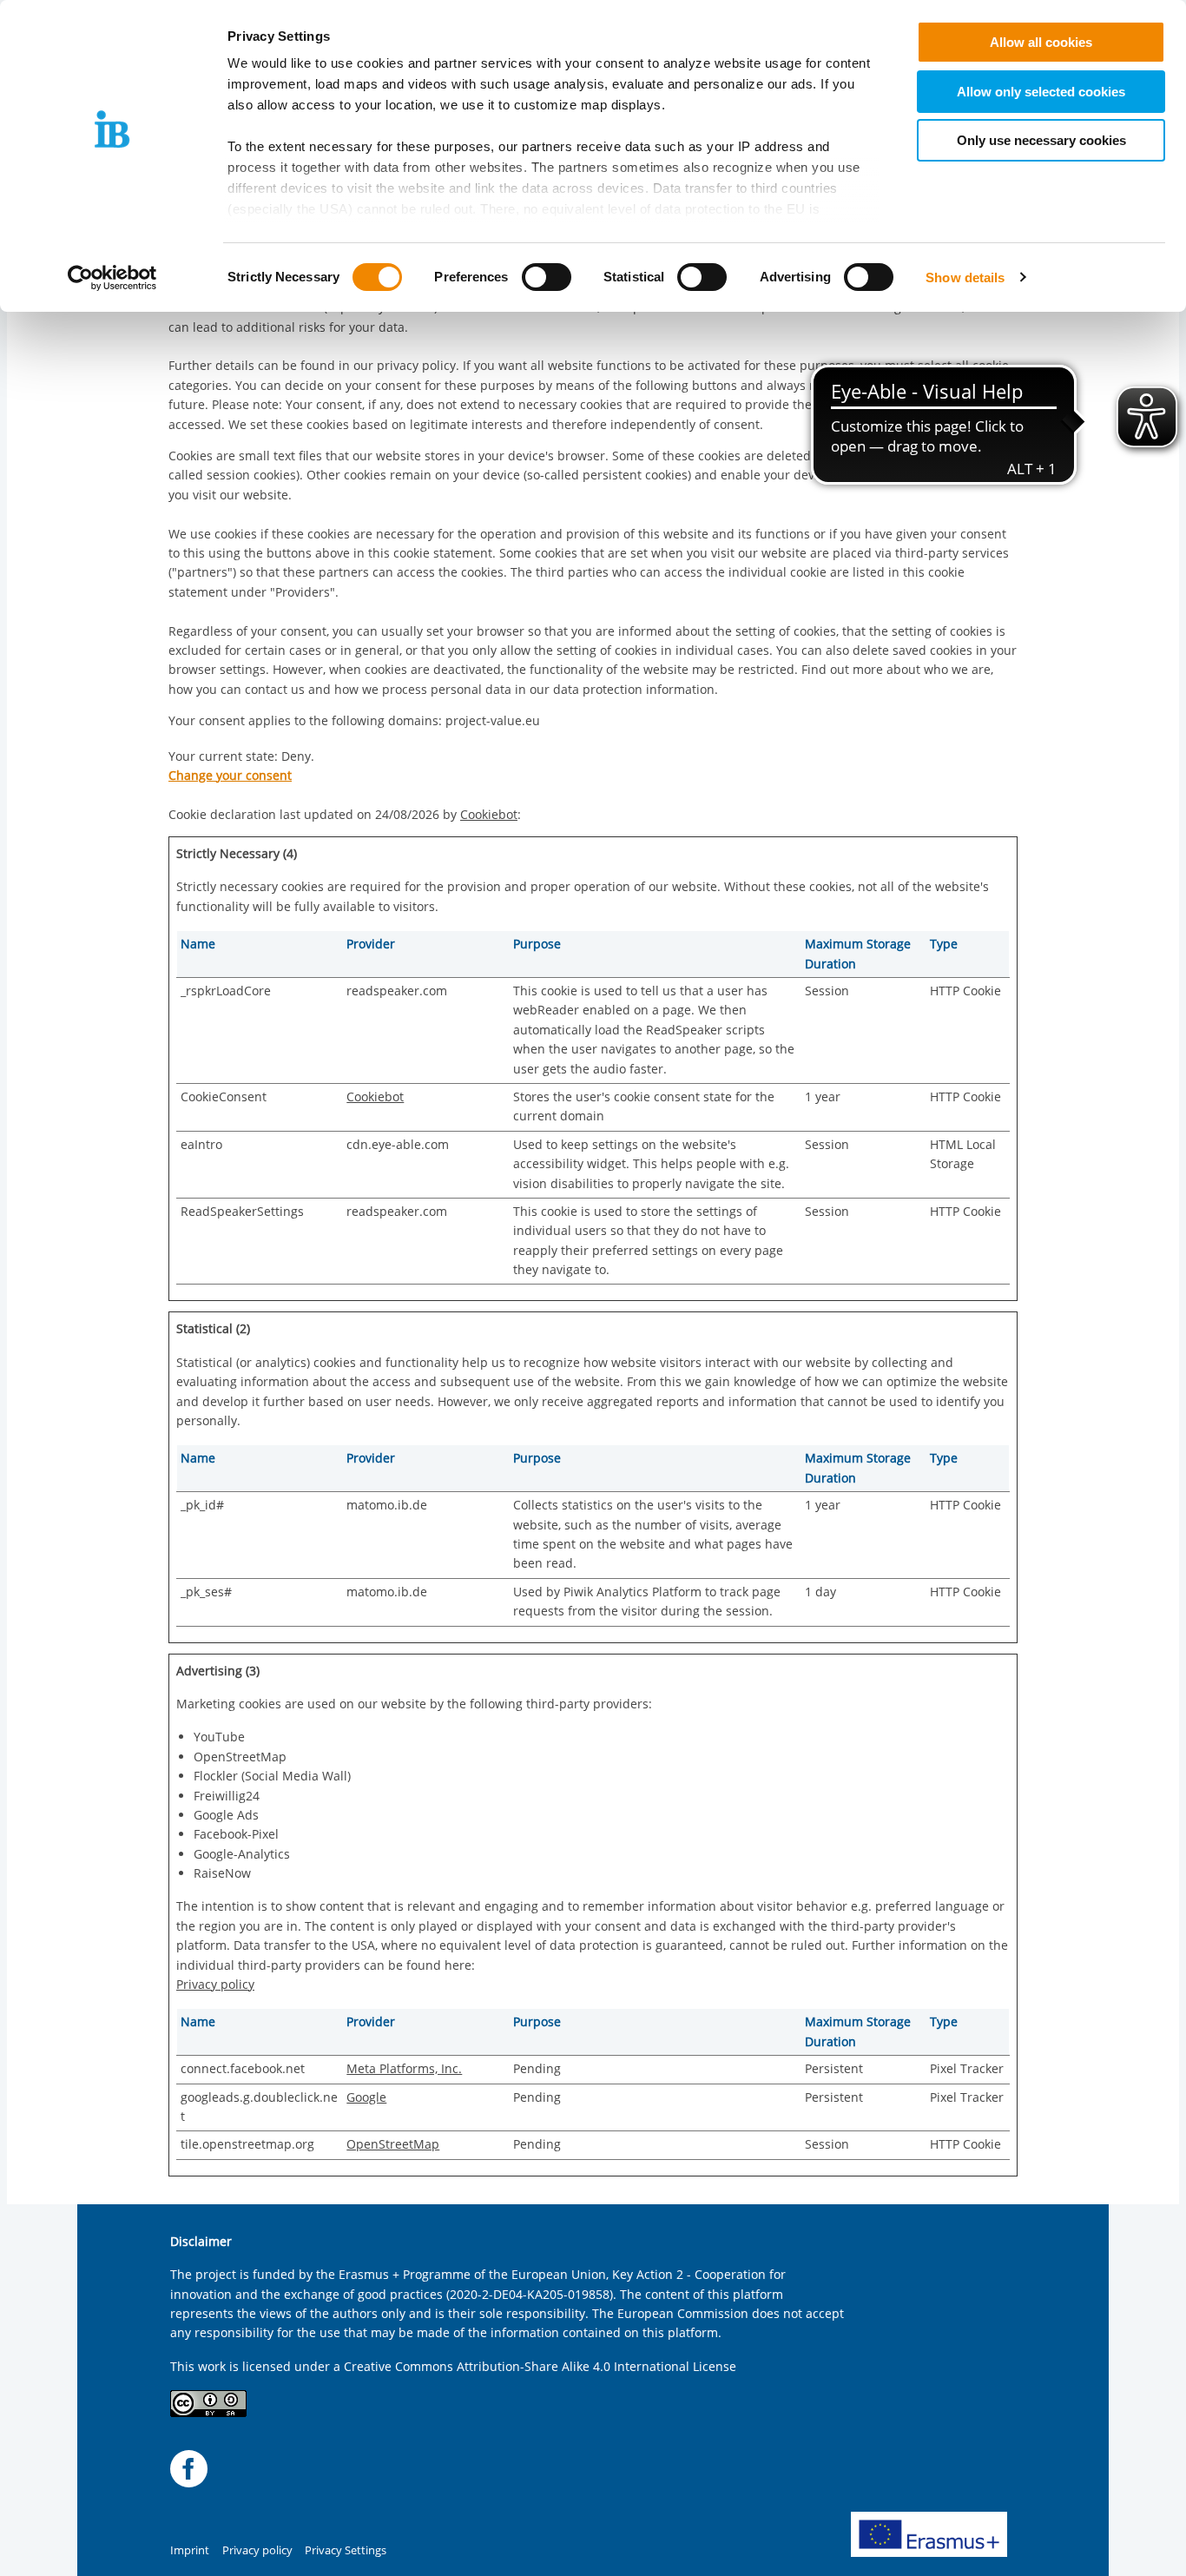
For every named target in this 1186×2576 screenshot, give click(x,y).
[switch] (547, 277)
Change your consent (230, 775)
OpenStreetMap (393, 2144)
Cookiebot (489, 814)
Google (366, 2097)
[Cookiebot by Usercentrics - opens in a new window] (112, 278)
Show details (965, 277)
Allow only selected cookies (1041, 92)
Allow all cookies (1041, 42)
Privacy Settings (346, 2550)
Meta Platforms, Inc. (404, 2068)
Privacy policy (215, 1984)
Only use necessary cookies (1041, 140)
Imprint (190, 2550)
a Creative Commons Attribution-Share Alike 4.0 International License (535, 2366)
